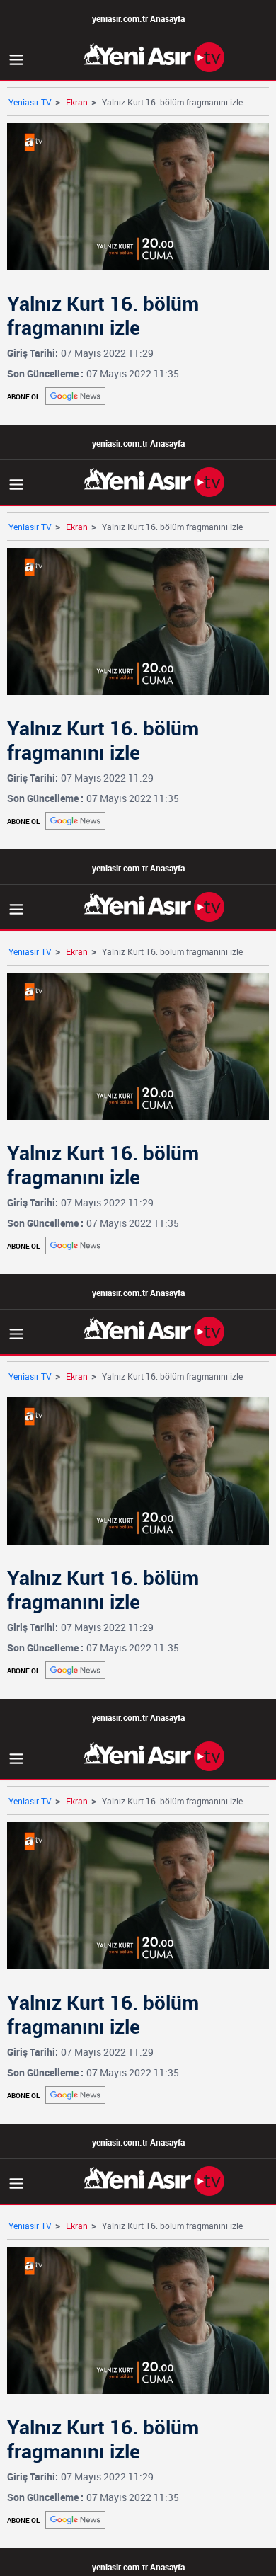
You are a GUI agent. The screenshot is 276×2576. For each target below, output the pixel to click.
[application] (138, 1288)
